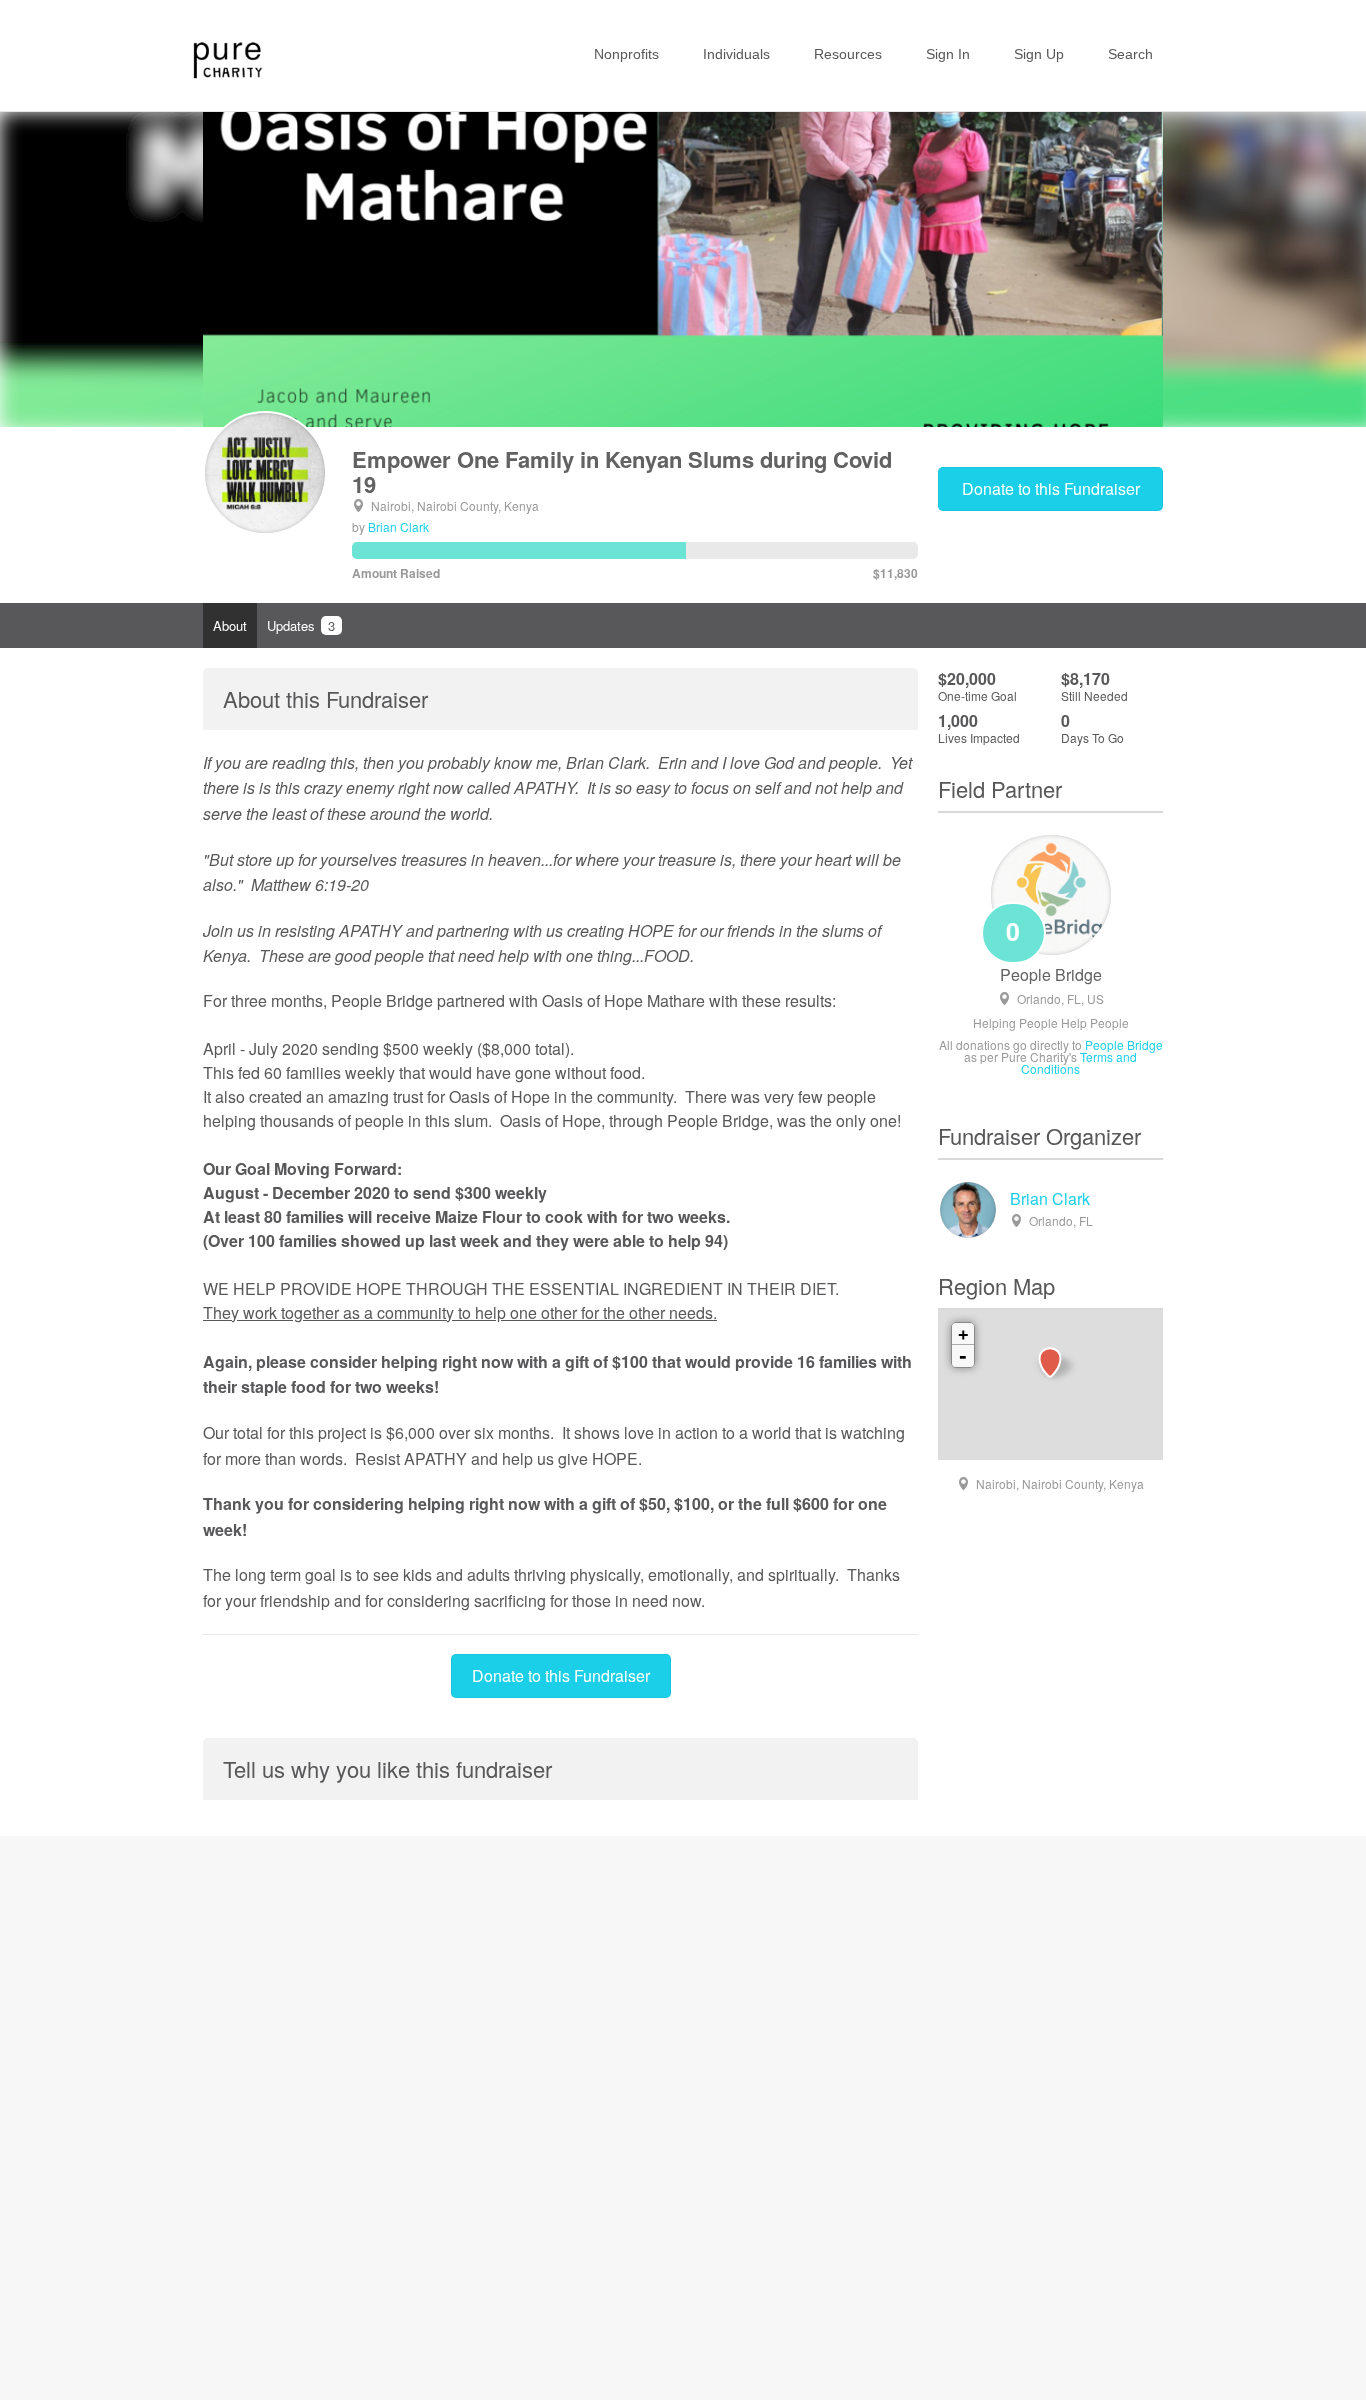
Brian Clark (398, 526)
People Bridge (1051, 975)
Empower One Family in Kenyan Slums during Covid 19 (622, 471)
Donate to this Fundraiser (1051, 488)
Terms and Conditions (1079, 1062)
